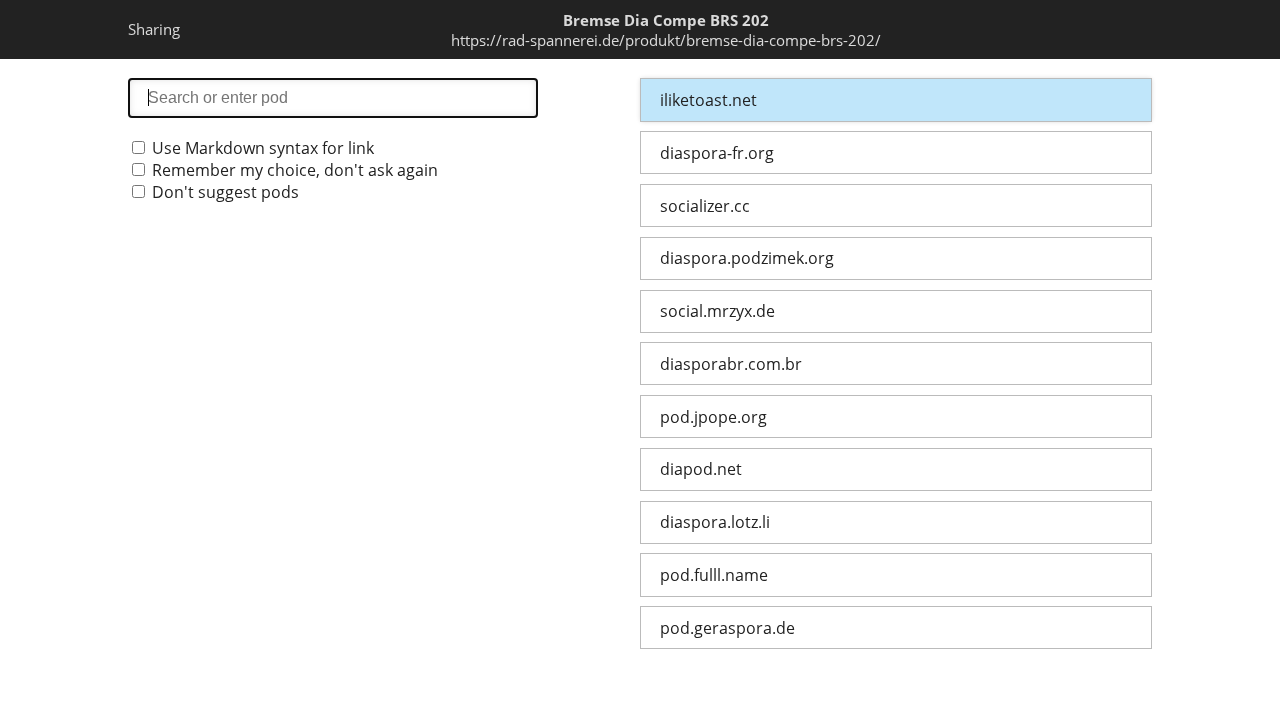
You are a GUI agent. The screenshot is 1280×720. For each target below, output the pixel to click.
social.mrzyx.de (717, 311)
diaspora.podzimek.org (747, 258)
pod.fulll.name (714, 575)
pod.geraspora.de (727, 628)
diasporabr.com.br (731, 364)
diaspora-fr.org (717, 153)
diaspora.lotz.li (715, 522)
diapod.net (701, 469)
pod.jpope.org (713, 417)
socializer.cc (705, 206)
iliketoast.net (708, 100)
